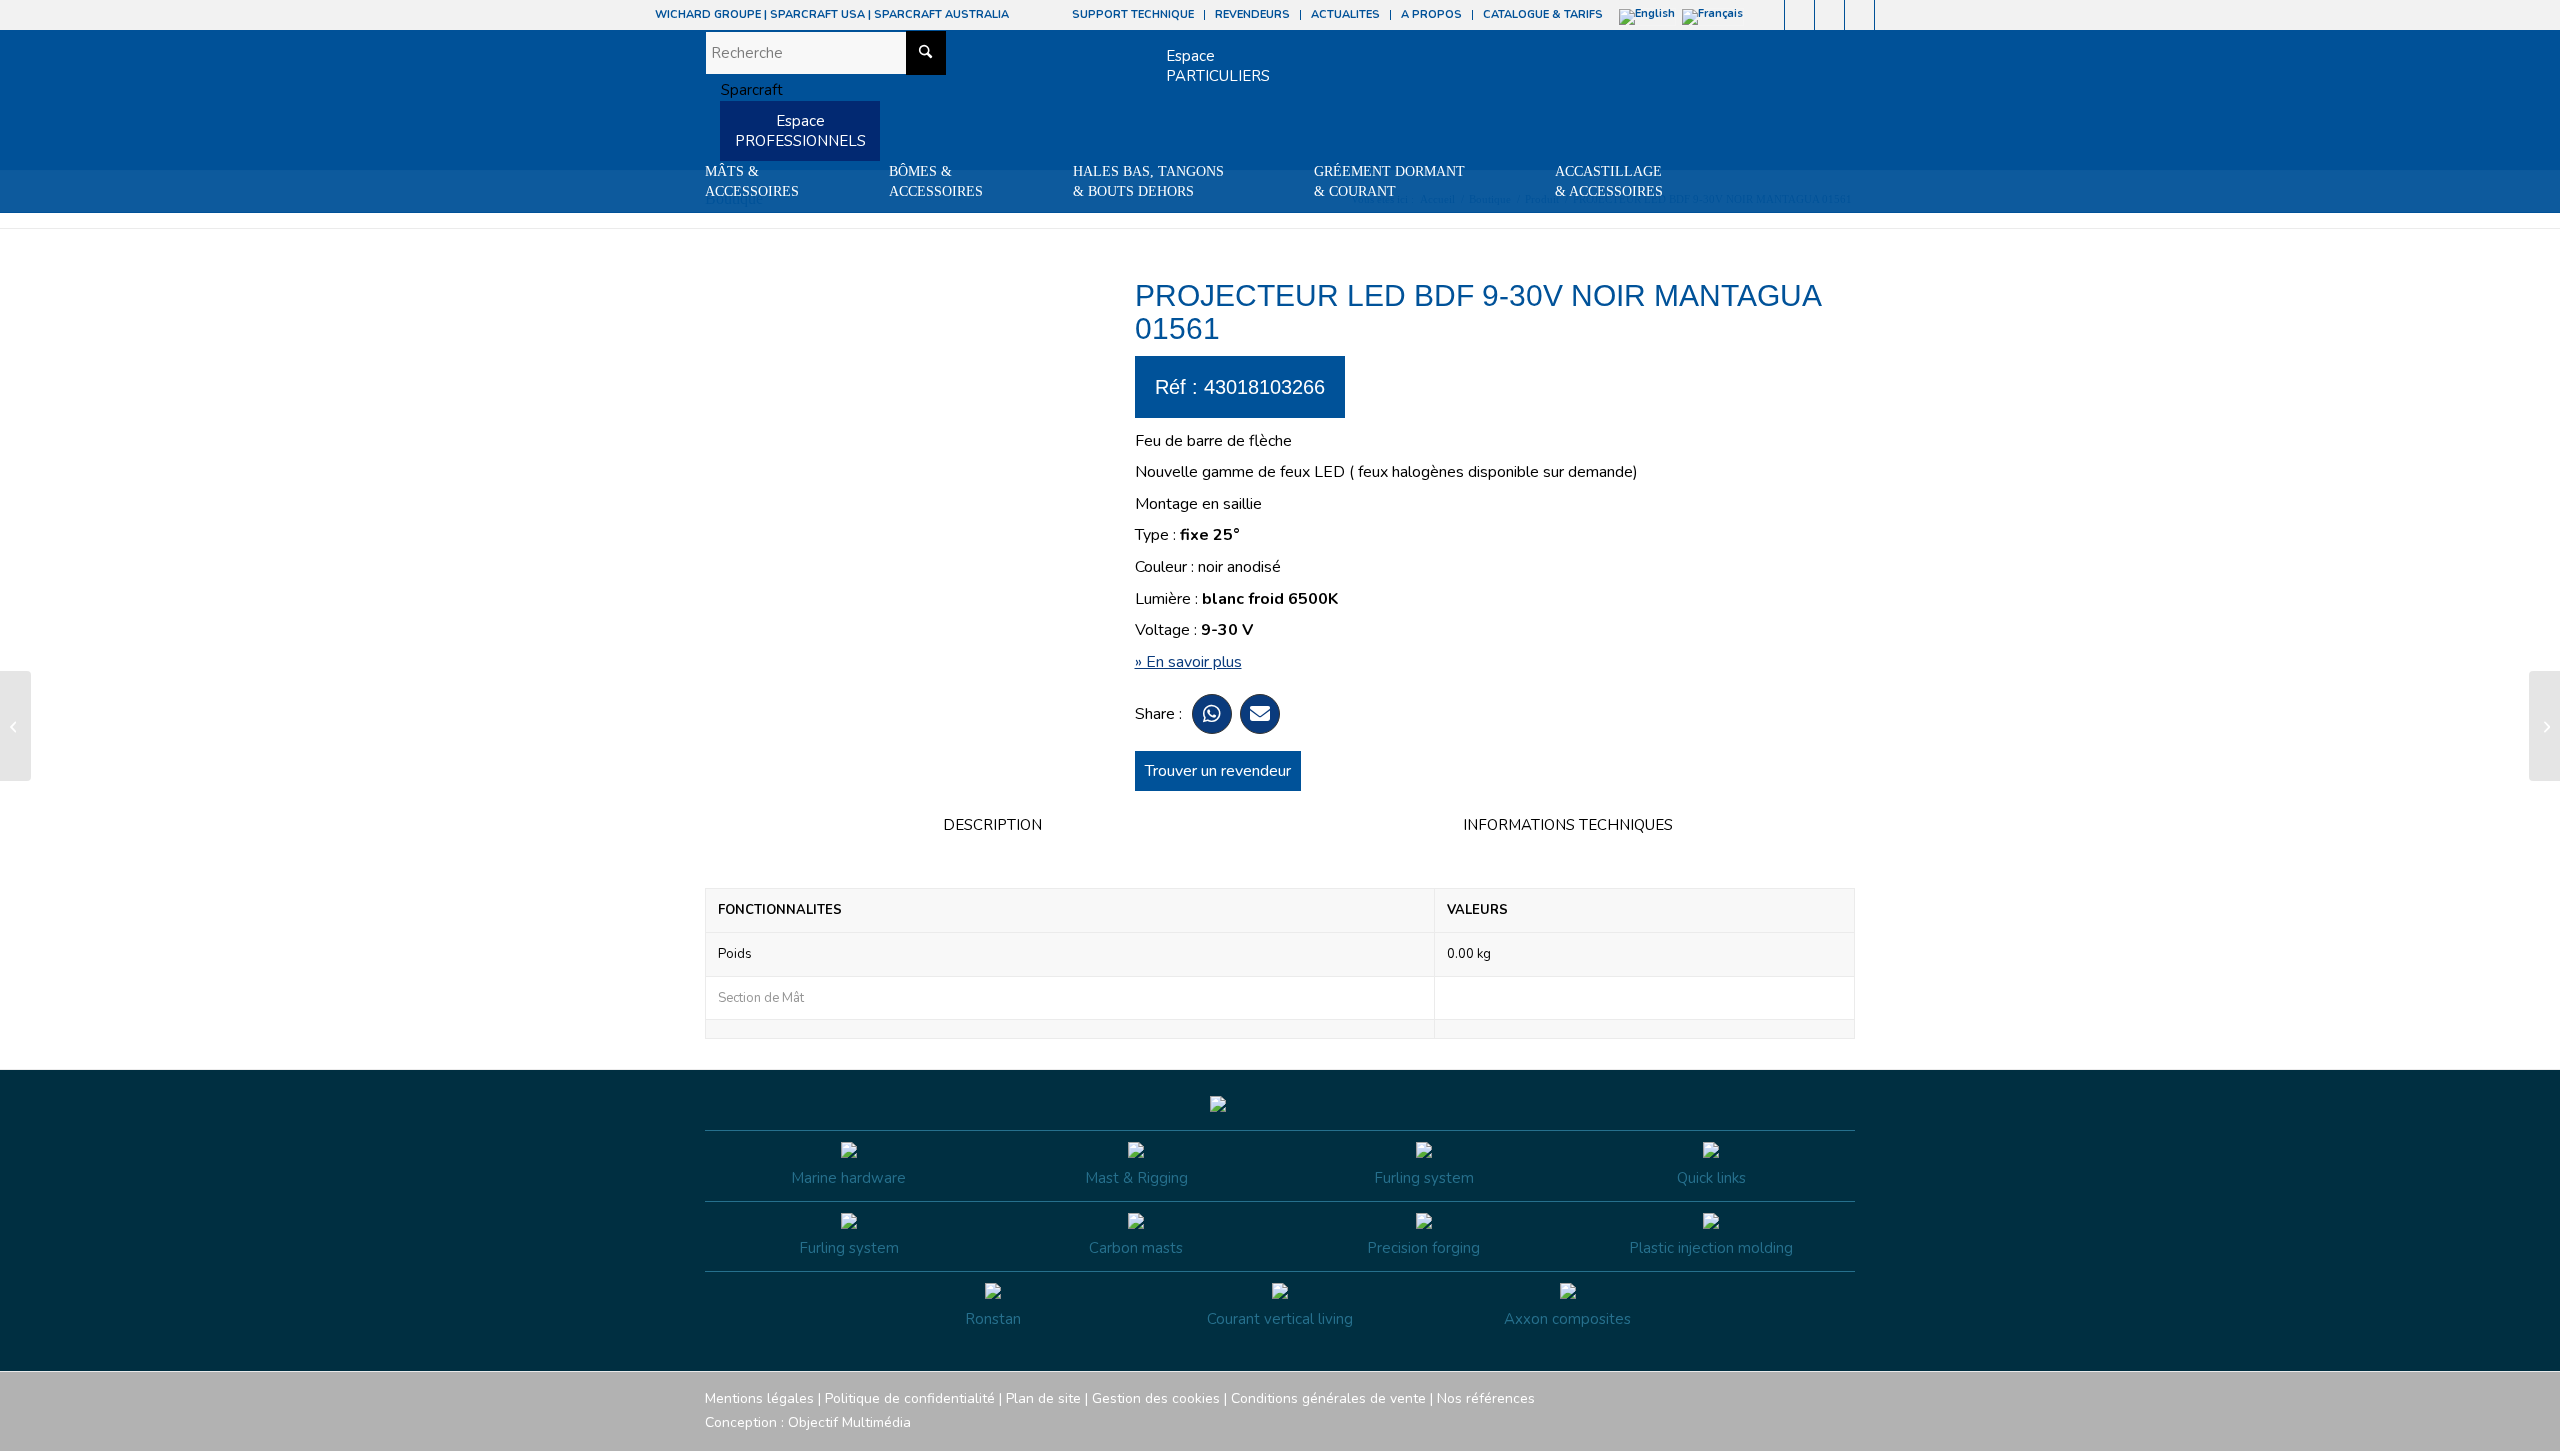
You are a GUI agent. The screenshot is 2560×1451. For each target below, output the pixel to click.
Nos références (1486, 1398)
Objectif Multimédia (849, 1422)
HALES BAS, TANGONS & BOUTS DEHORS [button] (1148, 181)
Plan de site (1043, 1398)
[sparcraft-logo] (744, 90)
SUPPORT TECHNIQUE (1133, 14)
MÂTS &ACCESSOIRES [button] (752, 181)
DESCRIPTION (992, 825)
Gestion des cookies (1156, 1398)
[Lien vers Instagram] (1799, 15)
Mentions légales (759, 1398)
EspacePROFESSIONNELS (800, 131)
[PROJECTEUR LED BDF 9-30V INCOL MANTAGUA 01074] (15, 726)
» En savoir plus (1188, 662)
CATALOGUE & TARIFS (1543, 14)
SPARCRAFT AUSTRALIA (941, 14)
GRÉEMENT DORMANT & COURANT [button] (1389, 181)
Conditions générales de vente (1328, 1398)
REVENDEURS (1252, 14)
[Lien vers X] (1859, 15)
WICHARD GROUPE (708, 14)
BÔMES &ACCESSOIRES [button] (936, 181)
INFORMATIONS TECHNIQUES (1568, 825)
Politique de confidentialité (910, 1398)
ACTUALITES (1345, 14)
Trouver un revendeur (1218, 771)
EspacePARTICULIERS (1218, 66)
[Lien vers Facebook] (1769, 15)
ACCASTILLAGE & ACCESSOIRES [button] (1609, 181)
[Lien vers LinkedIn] (1890, 15)
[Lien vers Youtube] (1829, 15)
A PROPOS (1431, 14)
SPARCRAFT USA (817, 14)
